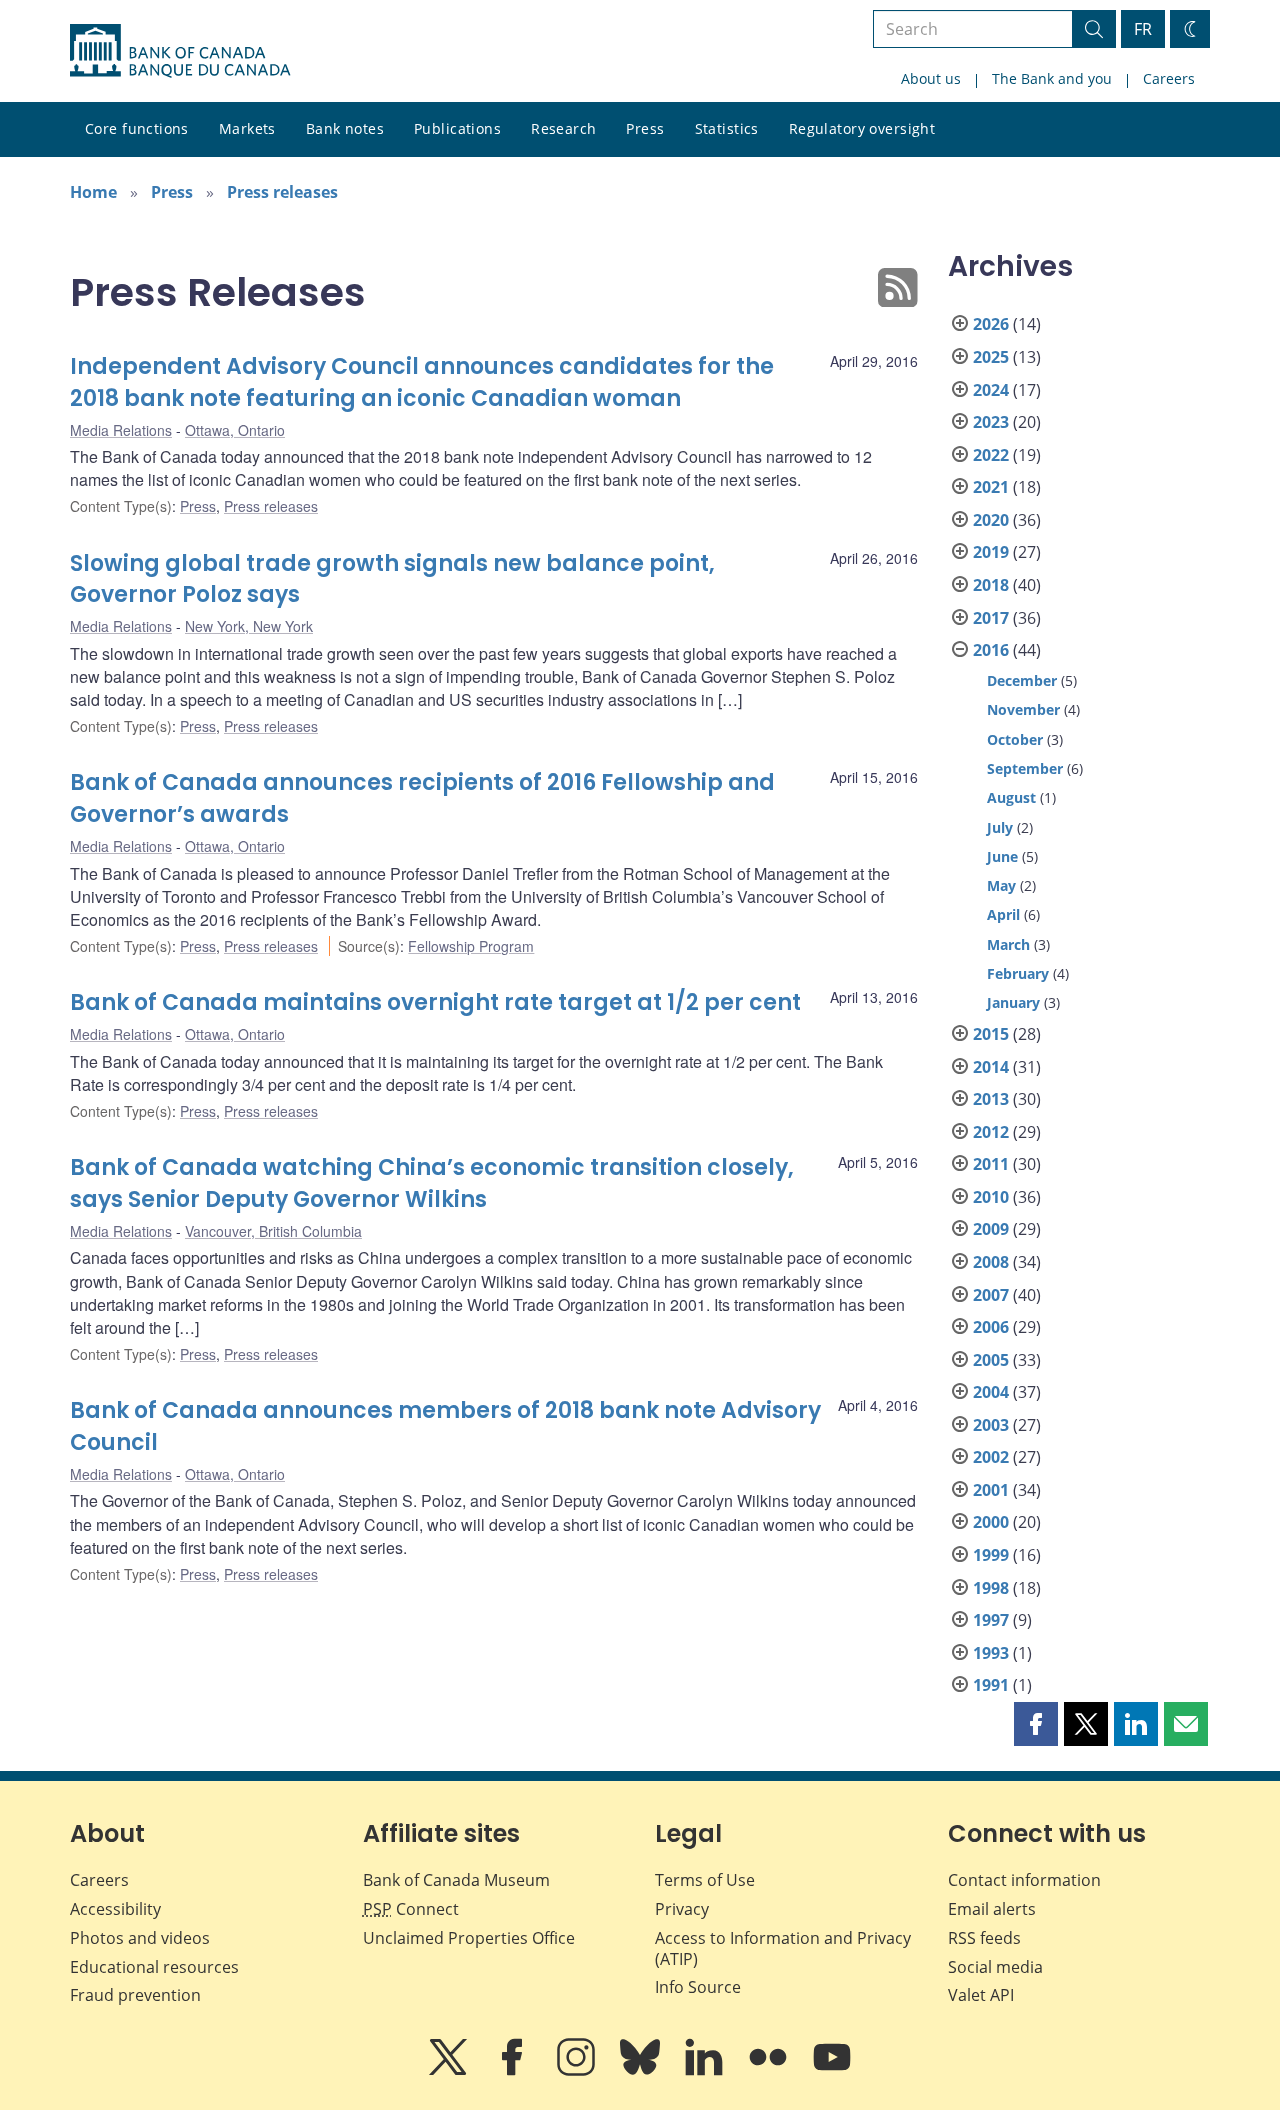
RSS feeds (984, 1938)
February (1018, 973)
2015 (991, 1034)
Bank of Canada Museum (456, 1880)
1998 (991, 1588)
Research (563, 128)
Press (645, 128)
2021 (991, 487)
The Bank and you (1052, 78)
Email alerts (992, 1909)
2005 (991, 1360)
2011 (991, 1164)
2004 (991, 1392)
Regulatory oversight (862, 128)
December (1022, 680)
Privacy (682, 1909)
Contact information (1024, 1880)
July (1000, 827)
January (1013, 1002)
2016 (991, 650)
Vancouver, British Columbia (273, 1231)
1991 (991, 1685)
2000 (991, 1522)
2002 (991, 1457)
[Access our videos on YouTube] (832, 2071)
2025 (991, 357)
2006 (991, 1327)
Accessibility (115, 1909)
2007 (991, 1295)
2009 (991, 1229)
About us (931, 78)
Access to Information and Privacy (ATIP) (783, 1948)
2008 (991, 1262)
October (1015, 739)
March (1008, 944)
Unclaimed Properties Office (469, 1938)
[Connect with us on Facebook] (514, 2071)
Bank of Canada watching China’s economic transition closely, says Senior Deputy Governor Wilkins (432, 1183)
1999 (991, 1555)
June (1002, 856)
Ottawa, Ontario (235, 430)
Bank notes (345, 128)
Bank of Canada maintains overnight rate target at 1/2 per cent (435, 1002)
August (1011, 797)
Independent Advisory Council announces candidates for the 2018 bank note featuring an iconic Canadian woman (422, 382)
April (1003, 914)
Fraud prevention (135, 1995)
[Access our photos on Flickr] (770, 2071)
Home (93, 192)
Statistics (727, 128)
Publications (457, 128)
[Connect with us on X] (450, 2071)
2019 (991, 552)
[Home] (180, 51)
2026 (991, 324)
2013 (991, 1099)
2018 (991, 585)
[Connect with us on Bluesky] (642, 2071)
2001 (991, 1490)
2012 (991, 1132)
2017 (991, 618)
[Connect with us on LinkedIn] (706, 2071)
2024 (991, 390)
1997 (991, 1620)
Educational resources (154, 1967)
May (1001, 885)
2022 (991, 455)
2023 (991, 422)
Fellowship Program (471, 946)
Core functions (137, 128)
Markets (247, 128)
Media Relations (121, 430)
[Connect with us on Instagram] (578, 2071)
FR (1143, 29)
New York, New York (249, 626)
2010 (991, 1197)
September (1025, 768)
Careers (1169, 78)
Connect (411, 1909)
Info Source (698, 1987)
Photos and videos (140, 1938)
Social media (995, 1967)
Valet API (981, 1995)
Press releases (282, 192)
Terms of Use (705, 1880)
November (1023, 709)
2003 (991, 1425)
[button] (1036, 1724)
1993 (991, 1653)
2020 (991, 520)
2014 (991, 1067)
